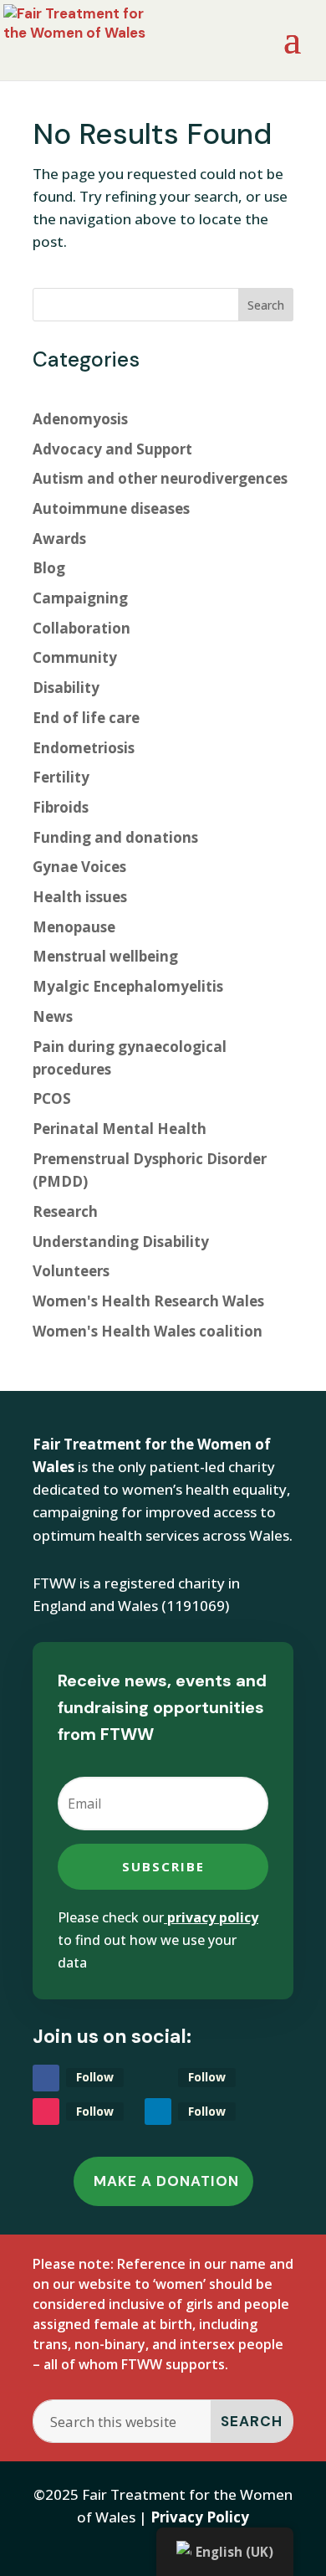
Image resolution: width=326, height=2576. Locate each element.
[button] (252, 2421)
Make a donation (166, 2181)
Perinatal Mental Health (120, 1129)
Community (75, 657)
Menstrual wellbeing (105, 956)
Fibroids (61, 807)
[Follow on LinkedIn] (158, 2112)
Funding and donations (115, 837)
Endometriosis (84, 748)
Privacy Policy (200, 2517)
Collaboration (81, 628)
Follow (95, 2077)
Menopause (74, 927)
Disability (66, 688)
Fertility (61, 777)
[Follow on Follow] (46, 2078)
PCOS (52, 1098)
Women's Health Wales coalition (148, 1331)
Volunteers (71, 1271)
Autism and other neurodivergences (160, 478)
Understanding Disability (121, 1242)
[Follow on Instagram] (46, 2112)
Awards (59, 539)
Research (65, 1211)
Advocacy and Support (112, 449)
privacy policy (213, 1917)
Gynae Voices (79, 867)
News (53, 1016)
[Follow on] (158, 2078)
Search (266, 305)
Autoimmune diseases (111, 508)
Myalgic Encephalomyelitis (128, 986)
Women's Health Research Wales (148, 1301)
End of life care (86, 718)
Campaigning (80, 598)
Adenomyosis (80, 419)
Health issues (80, 897)
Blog (49, 568)
